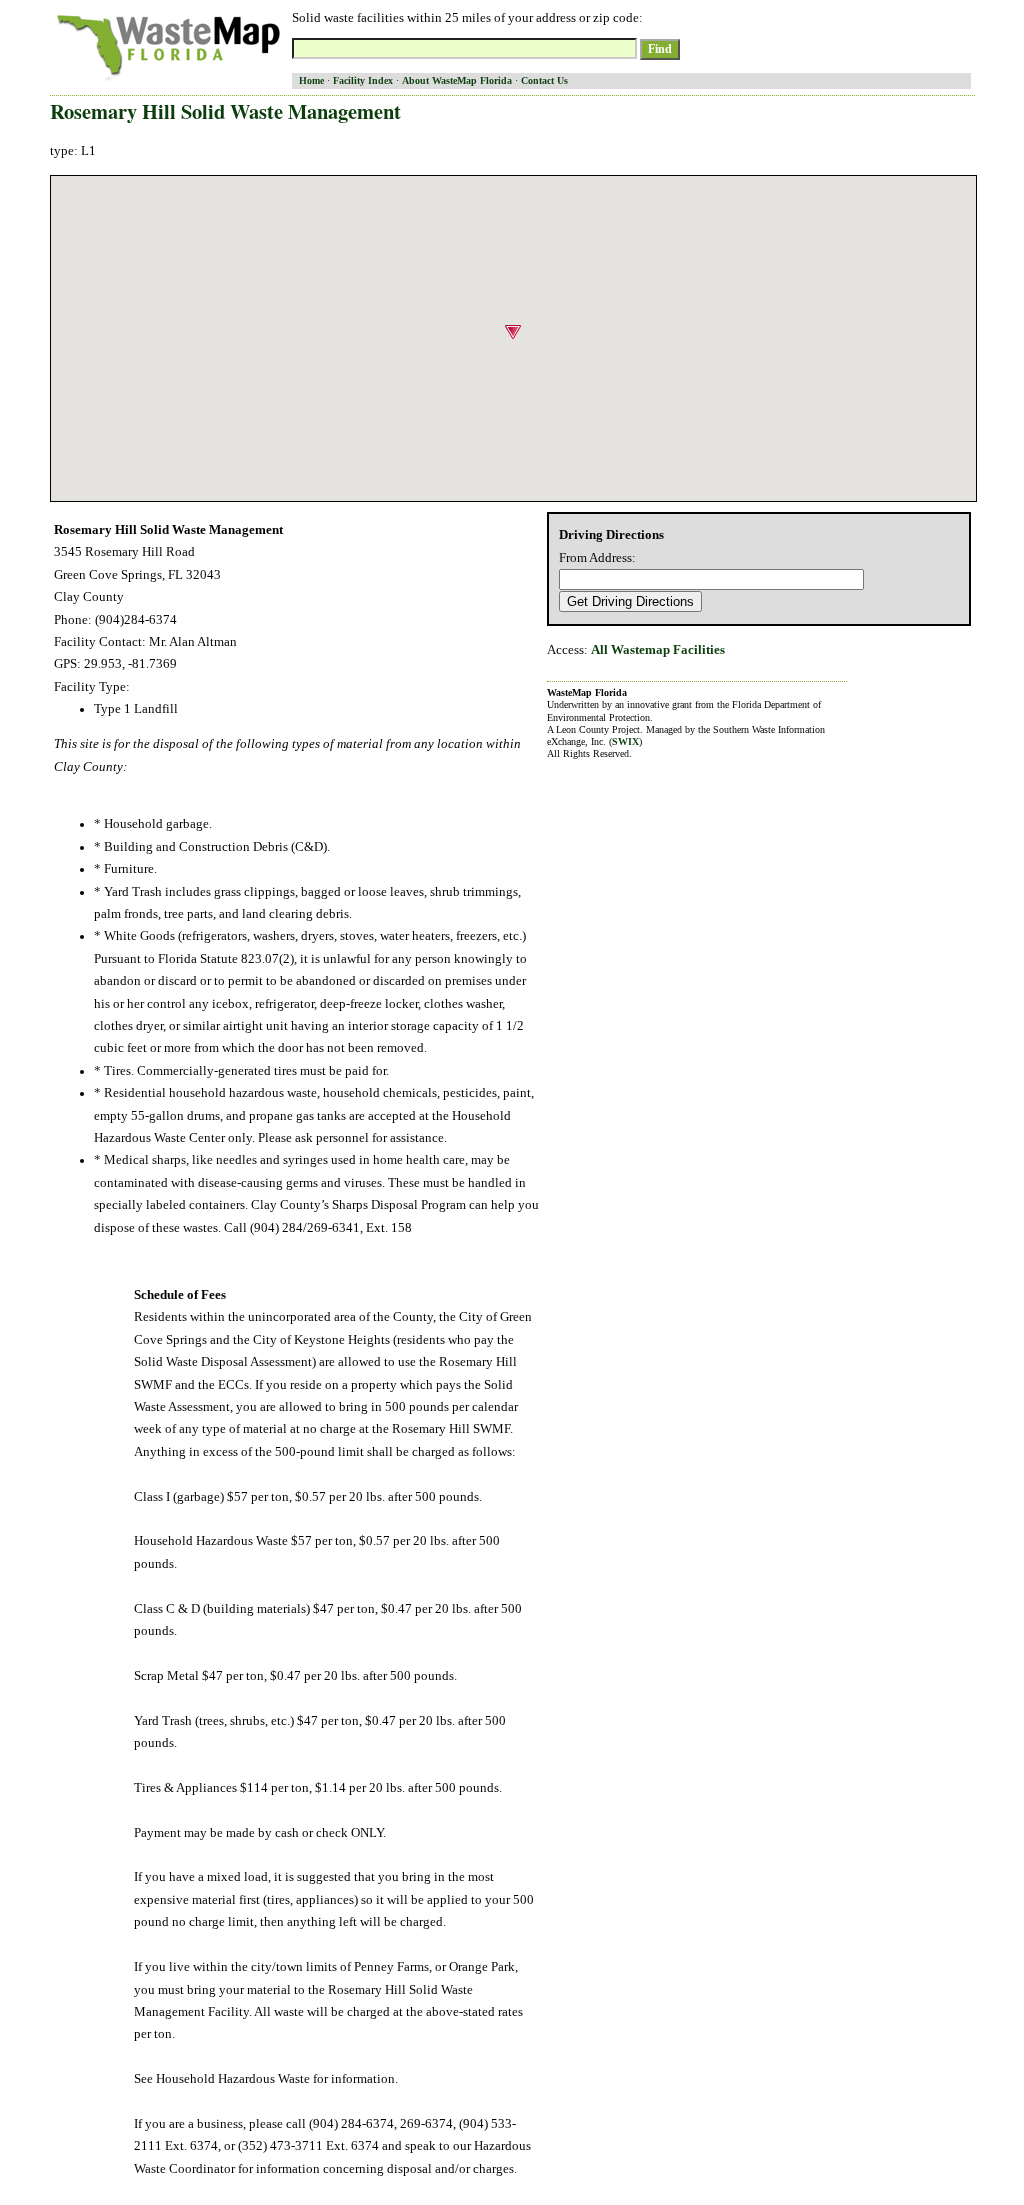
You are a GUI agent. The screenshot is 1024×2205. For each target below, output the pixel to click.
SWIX (625, 741)
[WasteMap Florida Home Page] (169, 80)
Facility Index (363, 80)
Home (311, 80)
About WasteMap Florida (457, 80)
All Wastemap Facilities (658, 650)
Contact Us (544, 80)
